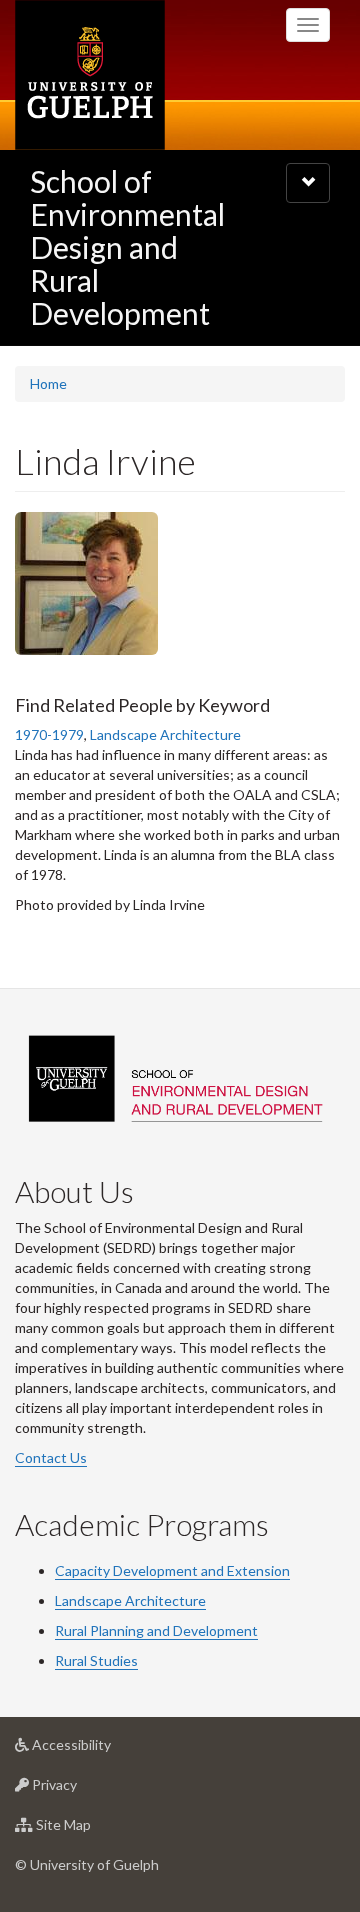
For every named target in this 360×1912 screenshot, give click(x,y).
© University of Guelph (87, 1864)
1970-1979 (49, 734)
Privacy (84, 1790)
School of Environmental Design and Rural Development (127, 247)
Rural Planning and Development (156, 1630)
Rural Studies (96, 1660)
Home (48, 383)
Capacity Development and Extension (172, 1570)
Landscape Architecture (165, 734)
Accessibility (101, 1750)
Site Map (93, 1830)
